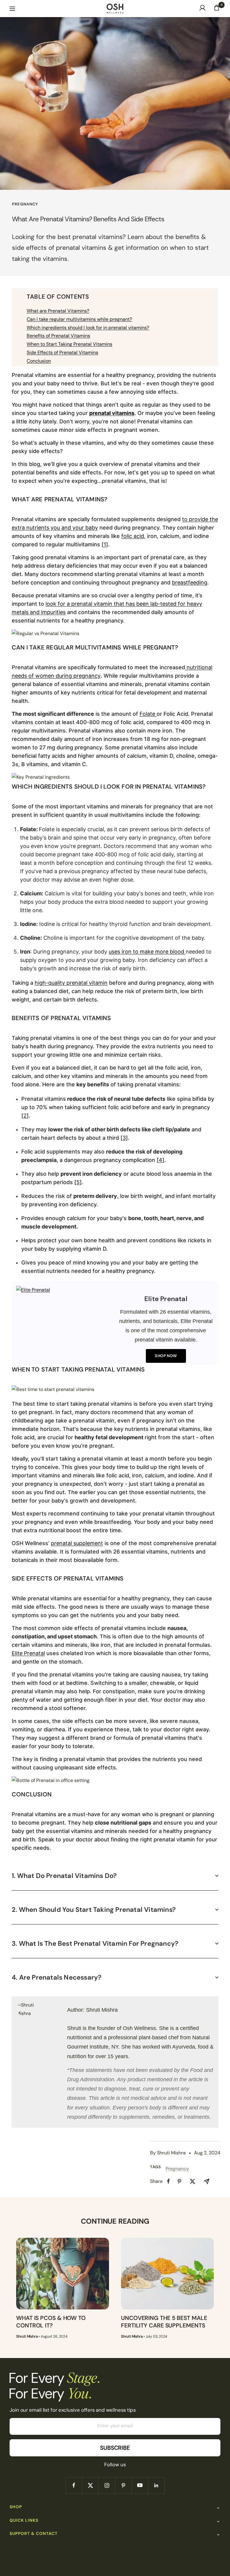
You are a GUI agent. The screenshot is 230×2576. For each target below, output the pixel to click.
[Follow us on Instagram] (107, 2485)
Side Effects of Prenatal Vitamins (62, 352)
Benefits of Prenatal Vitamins (58, 336)
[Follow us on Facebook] (74, 2485)
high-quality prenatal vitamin (71, 983)
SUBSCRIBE (115, 2448)
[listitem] (168, 2181)
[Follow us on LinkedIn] (156, 2485)
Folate (148, 714)
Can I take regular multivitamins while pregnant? (79, 319)
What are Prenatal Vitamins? (58, 311)
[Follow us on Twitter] (90, 2485)
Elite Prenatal (28, 1653)
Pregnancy (25, 204)
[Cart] (217, 9)
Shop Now (166, 1356)
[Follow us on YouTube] (140, 2485)
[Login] (202, 9)
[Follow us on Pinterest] (123, 2485)
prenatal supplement (77, 1543)
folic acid (133, 536)
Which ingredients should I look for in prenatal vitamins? (88, 328)
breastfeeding (190, 582)
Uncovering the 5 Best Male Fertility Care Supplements (164, 2322)
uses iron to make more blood (147, 952)
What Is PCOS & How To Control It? (51, 2322)
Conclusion (39, 361)
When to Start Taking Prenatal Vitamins (69, 344)
